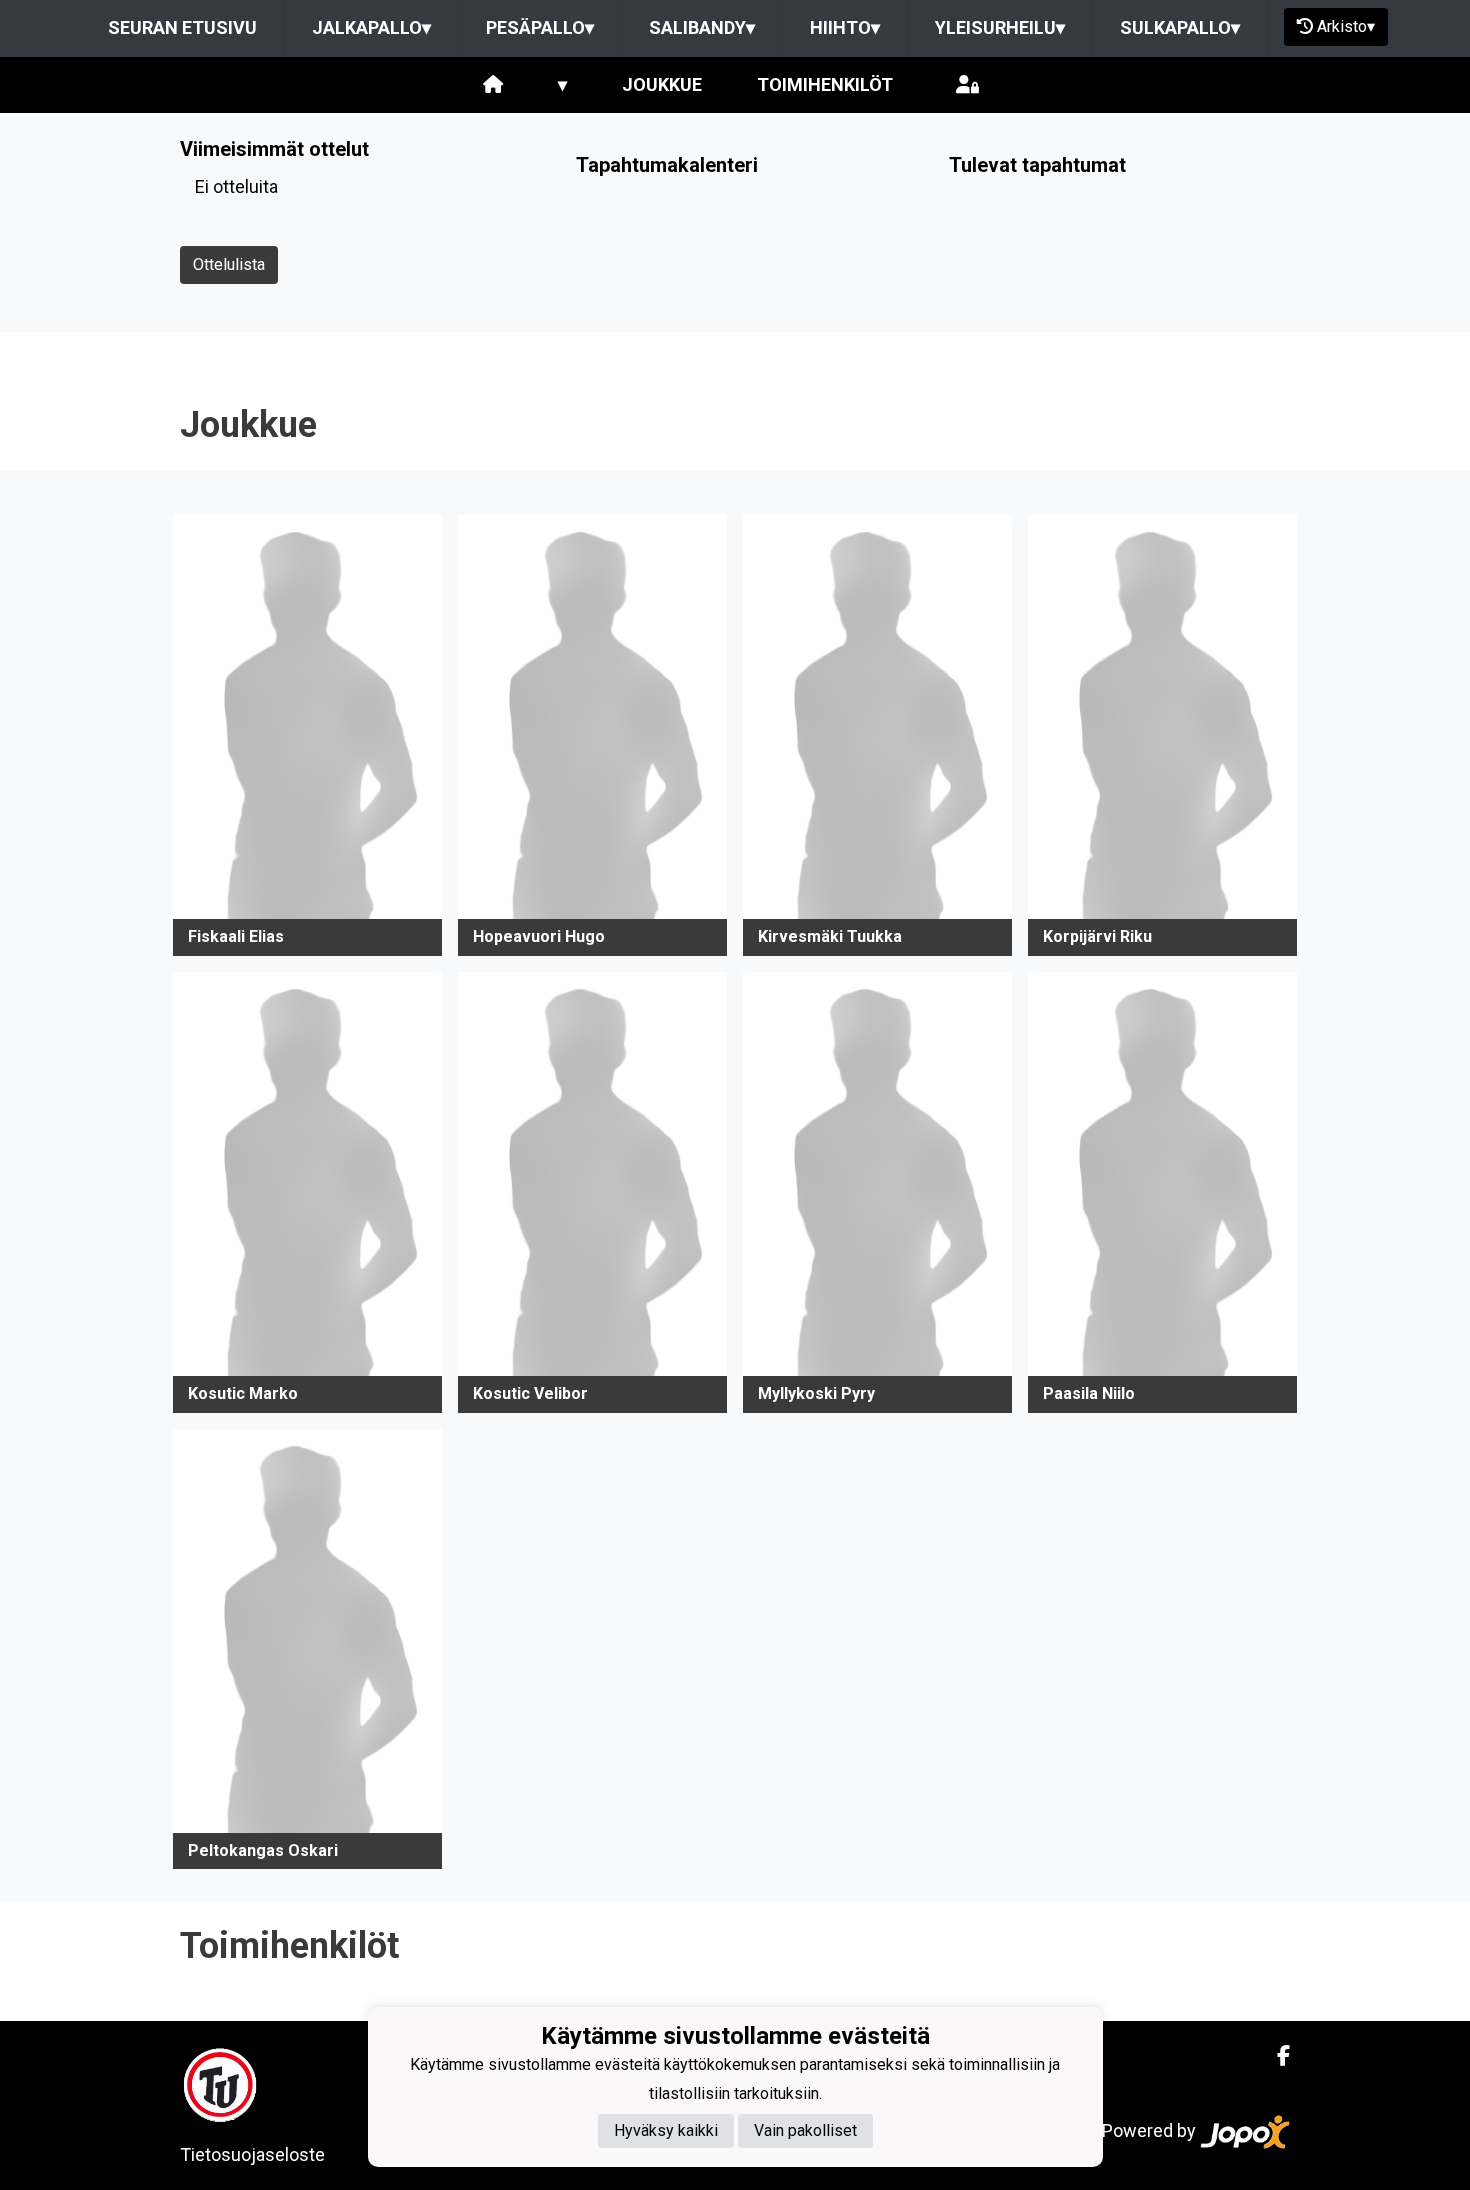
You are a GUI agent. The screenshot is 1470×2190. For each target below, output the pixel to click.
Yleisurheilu (1000, 27)
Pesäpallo (540, 27)
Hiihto (845, 27)
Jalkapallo (371, 27)
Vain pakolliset (805, 2131)
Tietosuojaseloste (252, 2154)
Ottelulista (229, 264)
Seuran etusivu (182, 27)
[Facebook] (1275, 2056)
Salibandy (702, 27)
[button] (307, 735)
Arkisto (1346, 26)
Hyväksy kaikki (666, 2131)
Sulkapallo (1180, 27)
